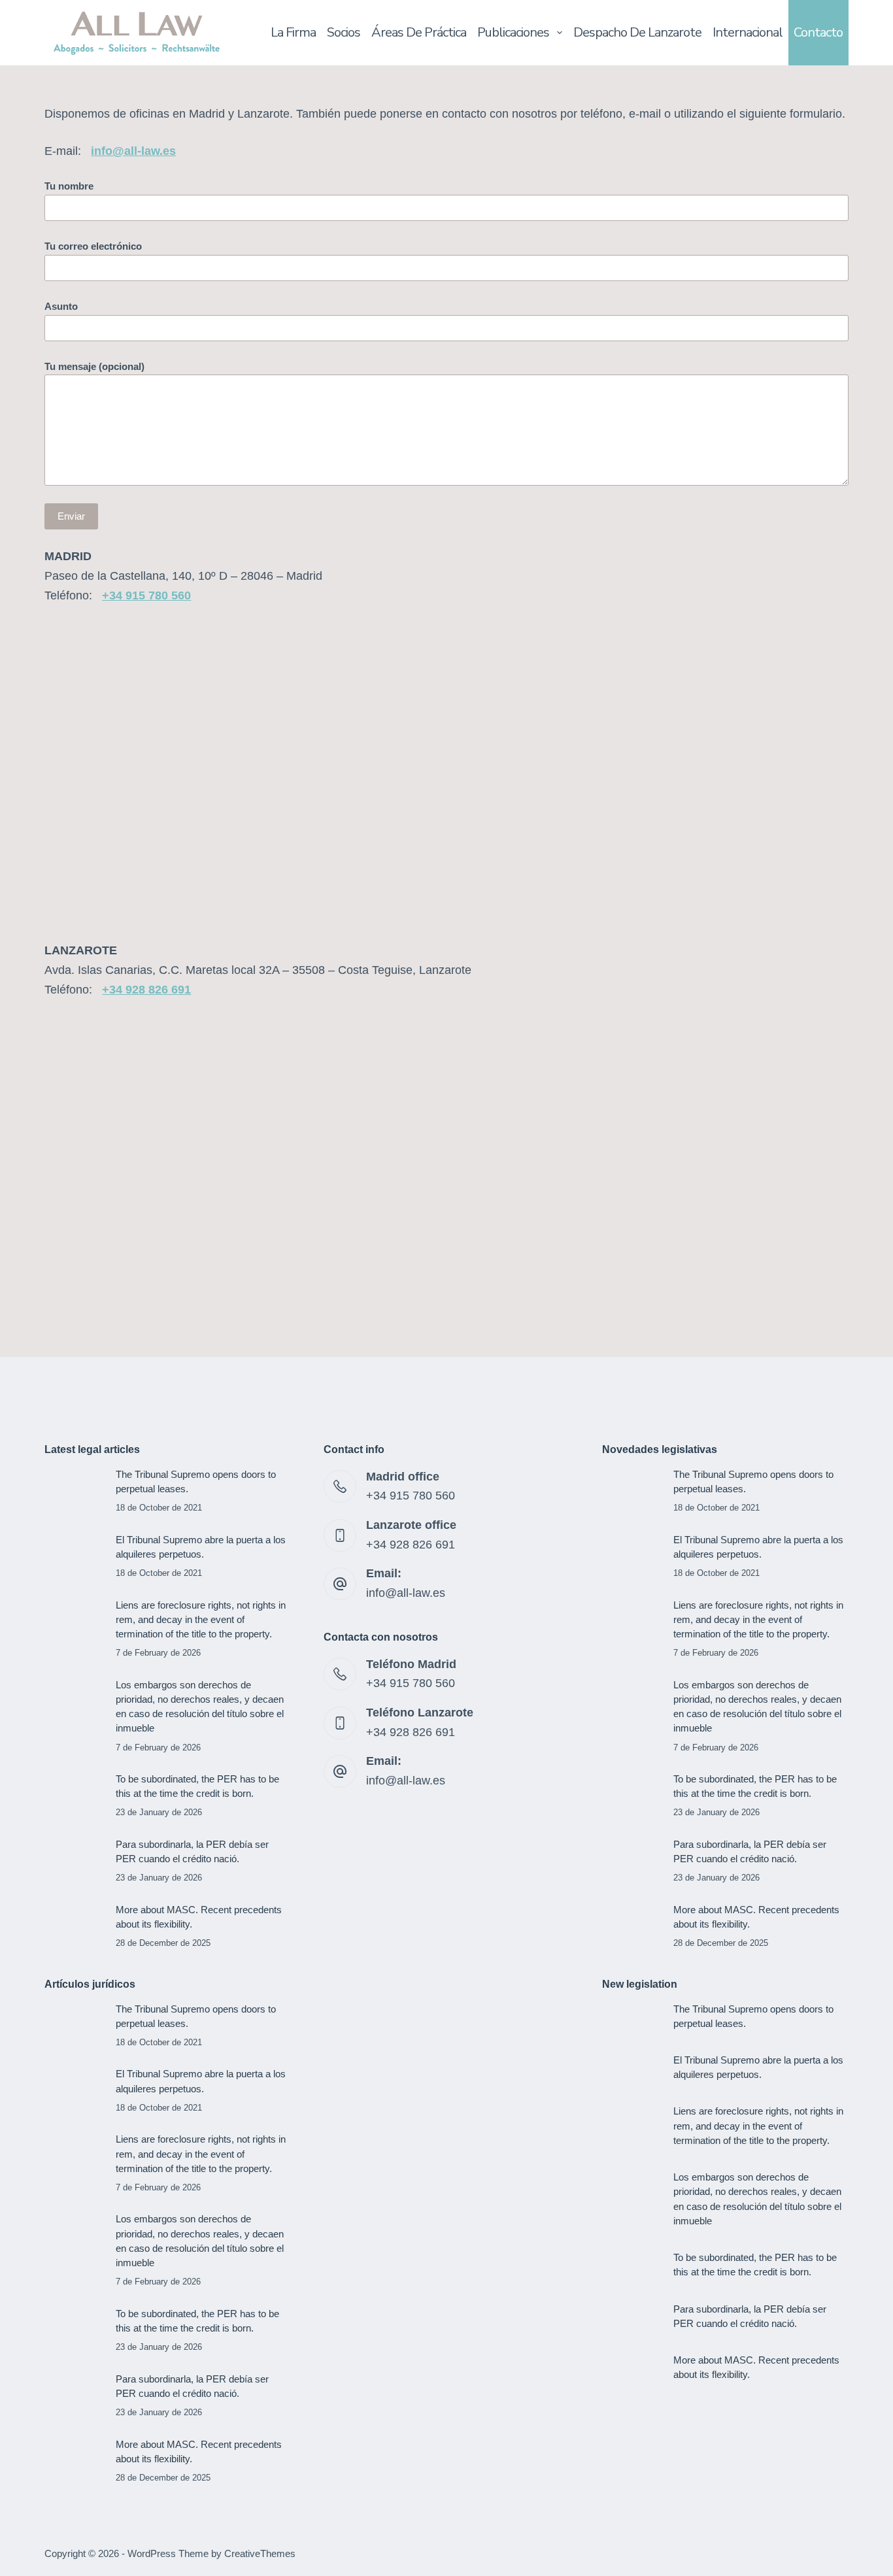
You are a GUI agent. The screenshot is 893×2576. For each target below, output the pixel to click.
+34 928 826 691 (146, 990)
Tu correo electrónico (93, 246)
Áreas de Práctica (419, 32)
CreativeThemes (260, 2553)
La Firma (293, 32)
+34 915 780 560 (146, 595)
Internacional (748, 32)
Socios (344, 32)
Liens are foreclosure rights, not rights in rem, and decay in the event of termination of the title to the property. (201, 1620)
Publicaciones (513, 32)
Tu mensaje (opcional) (94, 366)
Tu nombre (69, 186)
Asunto (61, 306)
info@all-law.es (406, 1593)
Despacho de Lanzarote (637, 32)
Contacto (818, 32)
